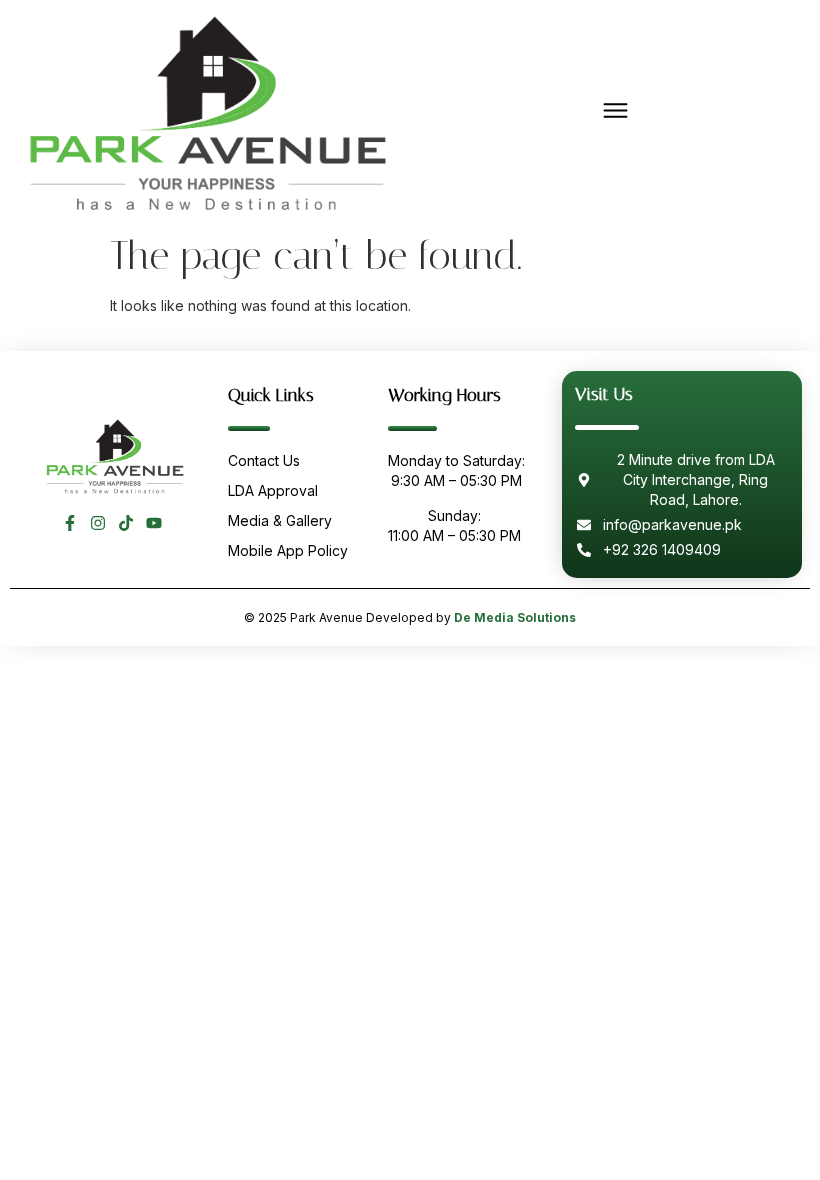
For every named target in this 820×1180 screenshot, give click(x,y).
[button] (615, 111)
